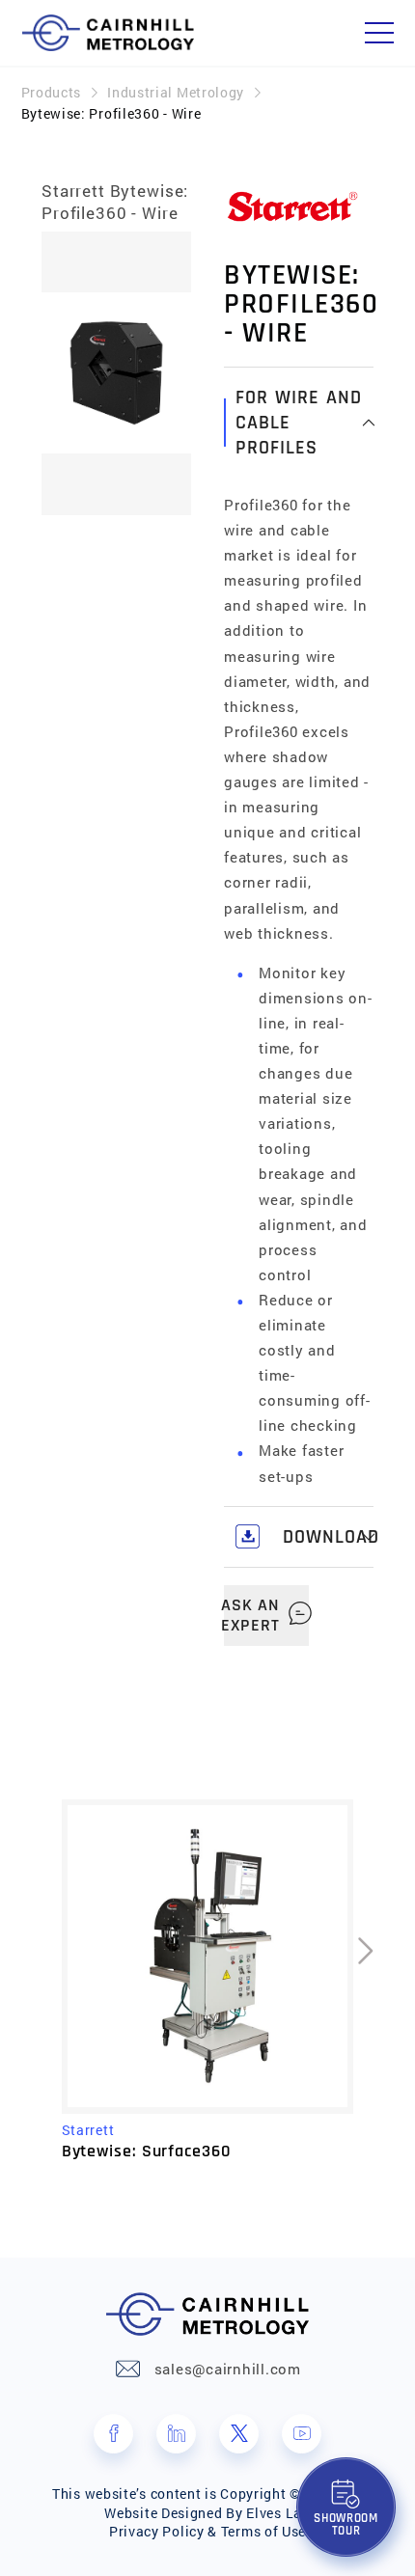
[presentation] (63, 377)
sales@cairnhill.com (228, 2369)
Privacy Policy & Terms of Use (207, 2531)
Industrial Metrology (176, 92)
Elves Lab (278, 2513)
